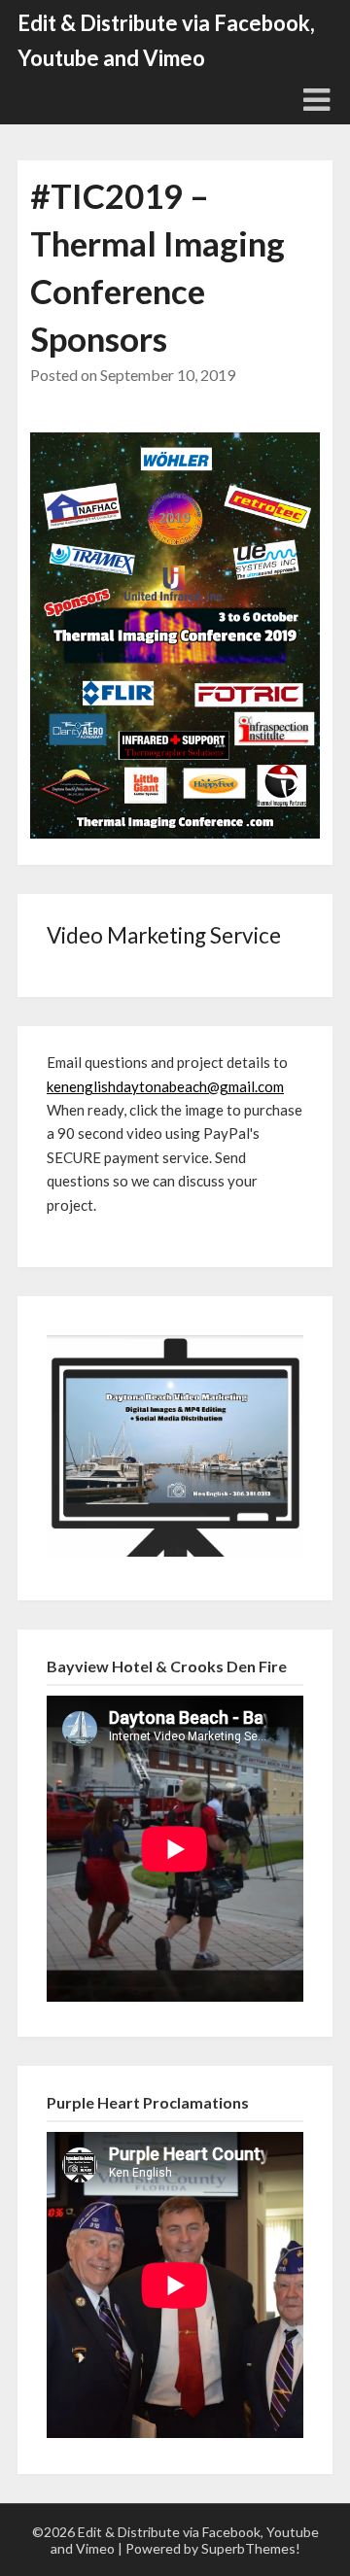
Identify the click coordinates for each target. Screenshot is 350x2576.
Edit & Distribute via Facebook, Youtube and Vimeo (166, 40)
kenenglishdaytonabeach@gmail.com (165, 1086)
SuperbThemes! (251, 2548)
